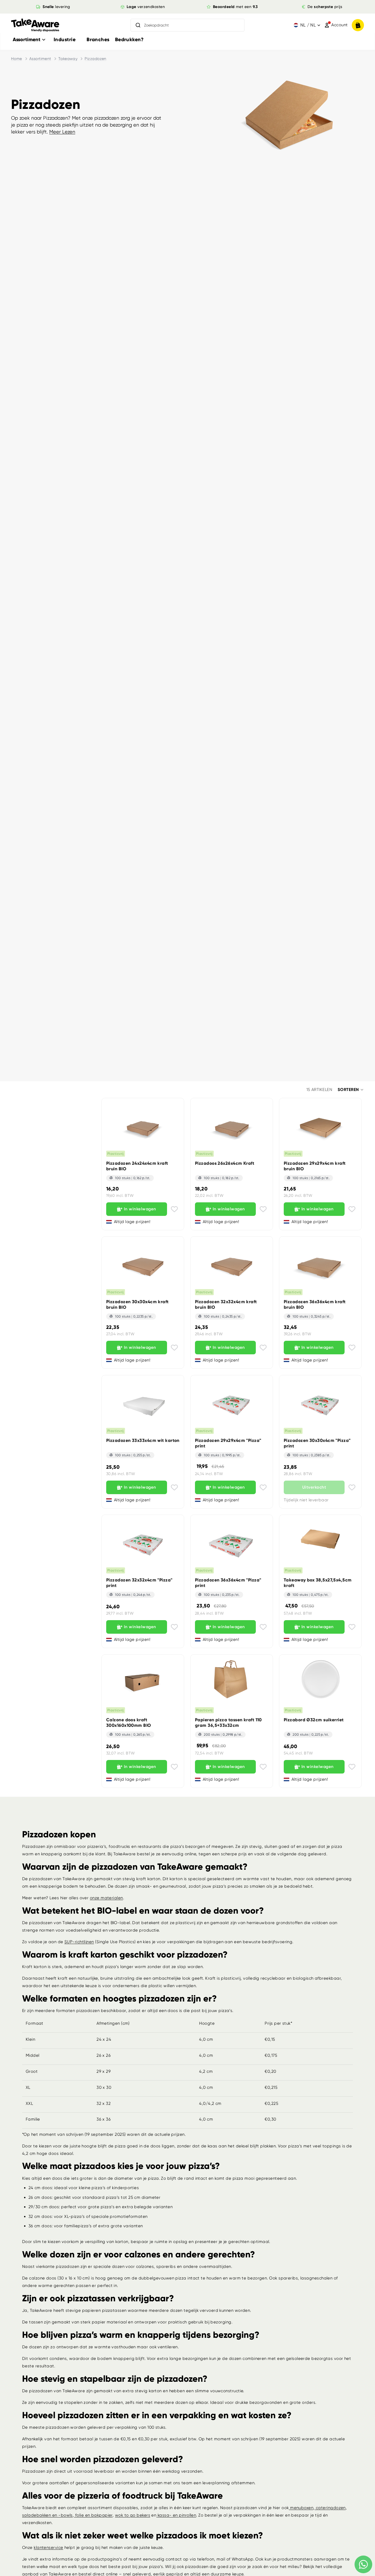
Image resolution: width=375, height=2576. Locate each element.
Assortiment (40, 59)
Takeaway (68, 59)
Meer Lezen (62, 132)
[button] (351, 1090)
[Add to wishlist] (174, 1209)
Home (17, 59)
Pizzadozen (96, 59)
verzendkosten (146, 7)
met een (235, 7)
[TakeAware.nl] (35, 25)
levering (56, 7)
